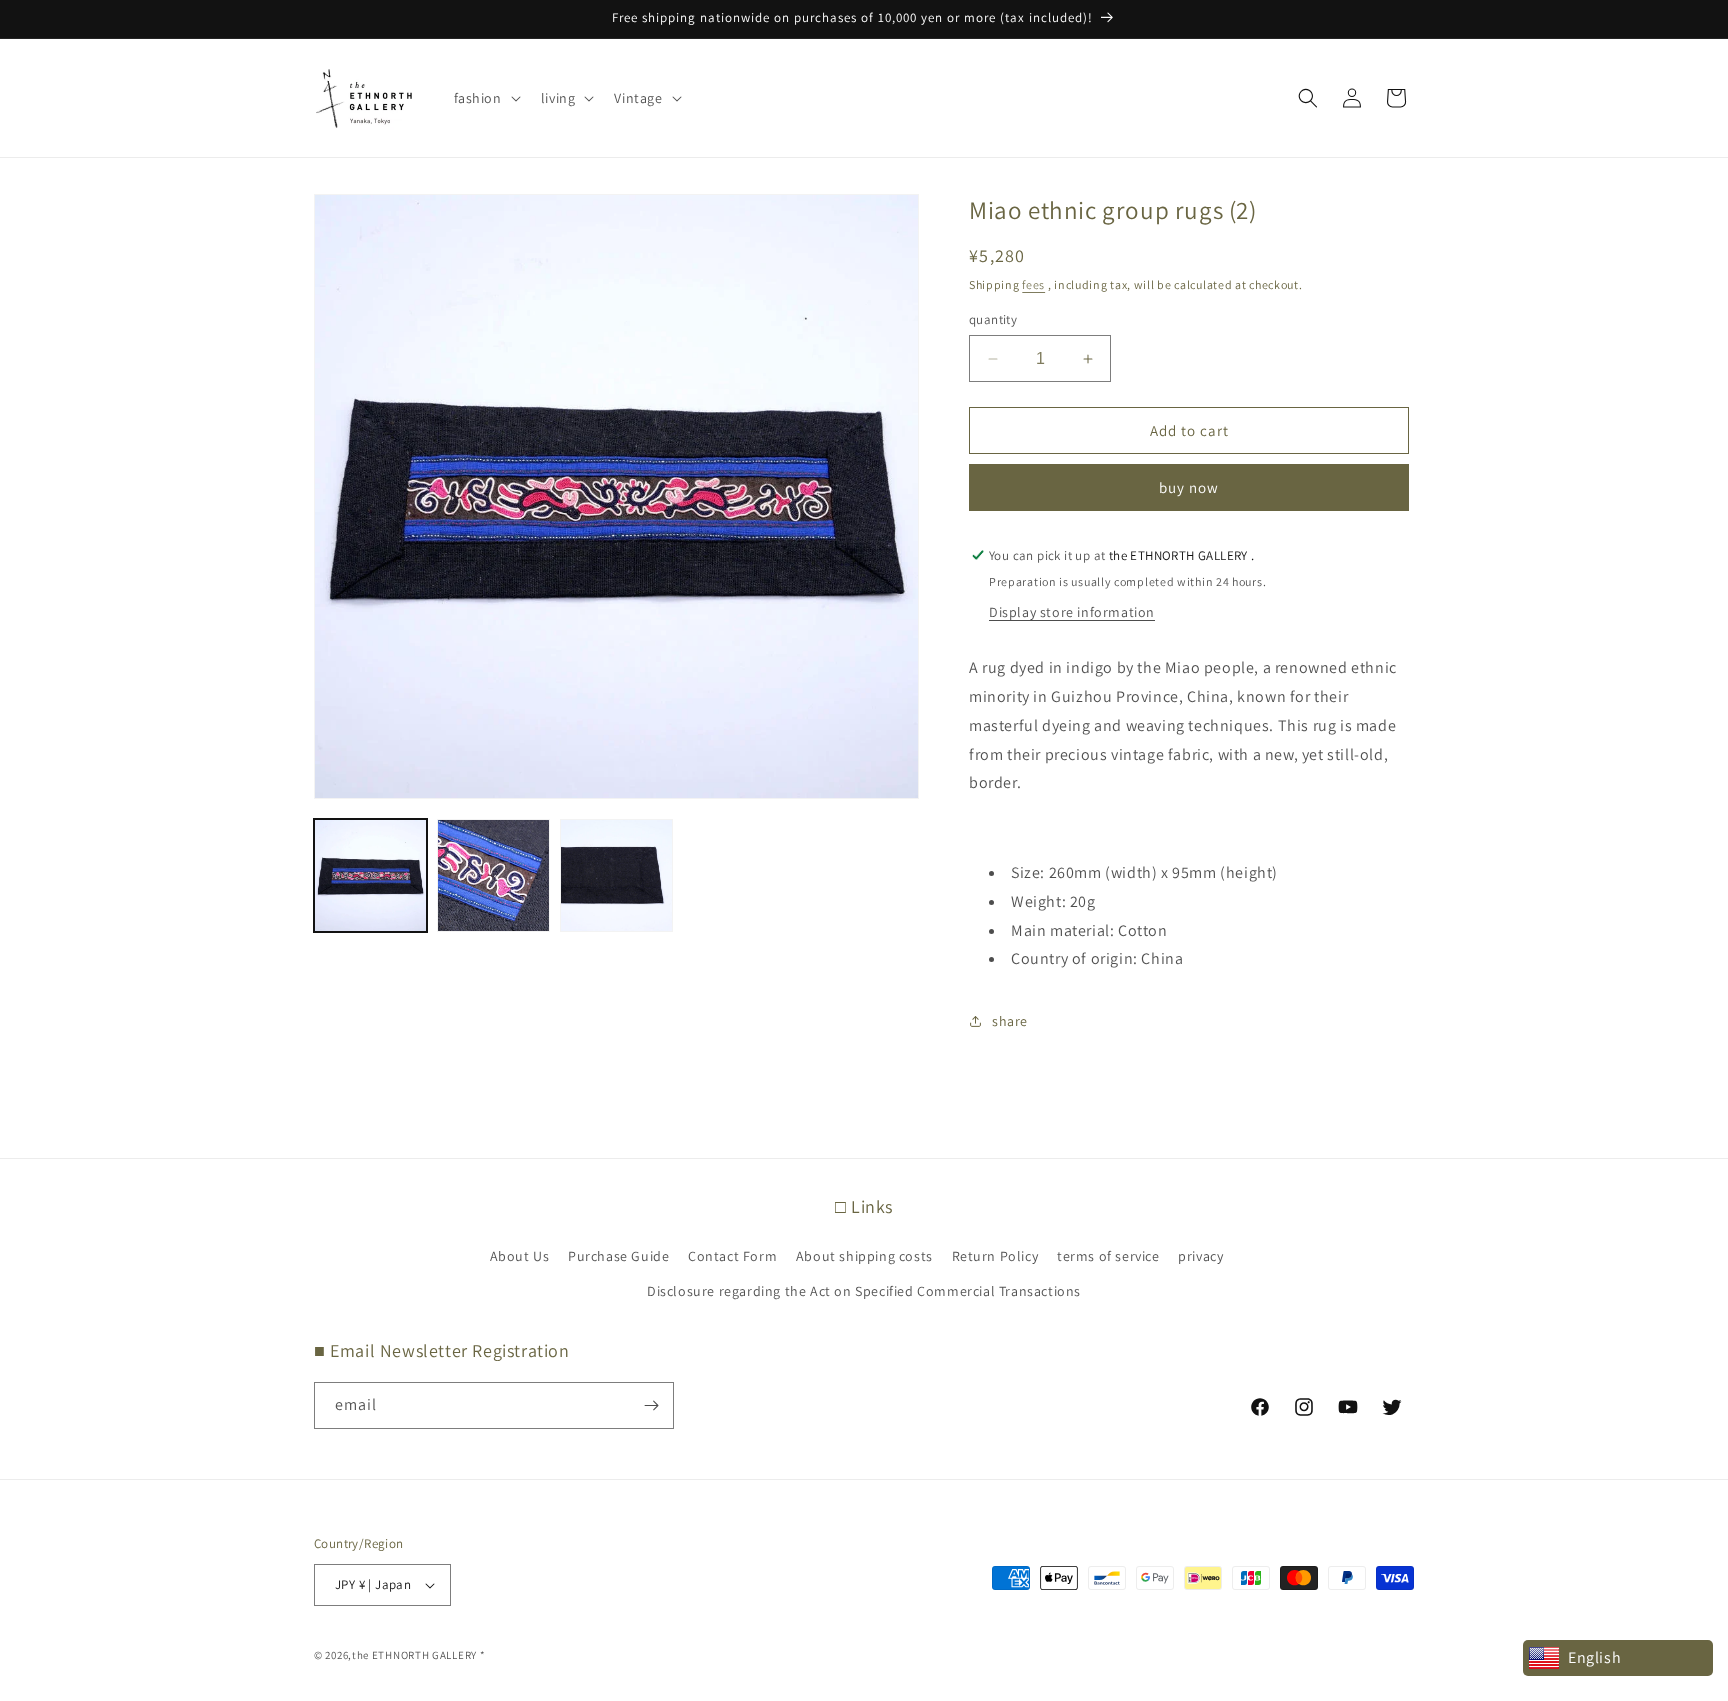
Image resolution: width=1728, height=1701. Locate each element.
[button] (485, 98)
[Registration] (651, 1405)
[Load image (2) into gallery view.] (493, 875)
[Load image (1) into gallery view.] (370, 875)
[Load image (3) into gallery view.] (616, 875)
